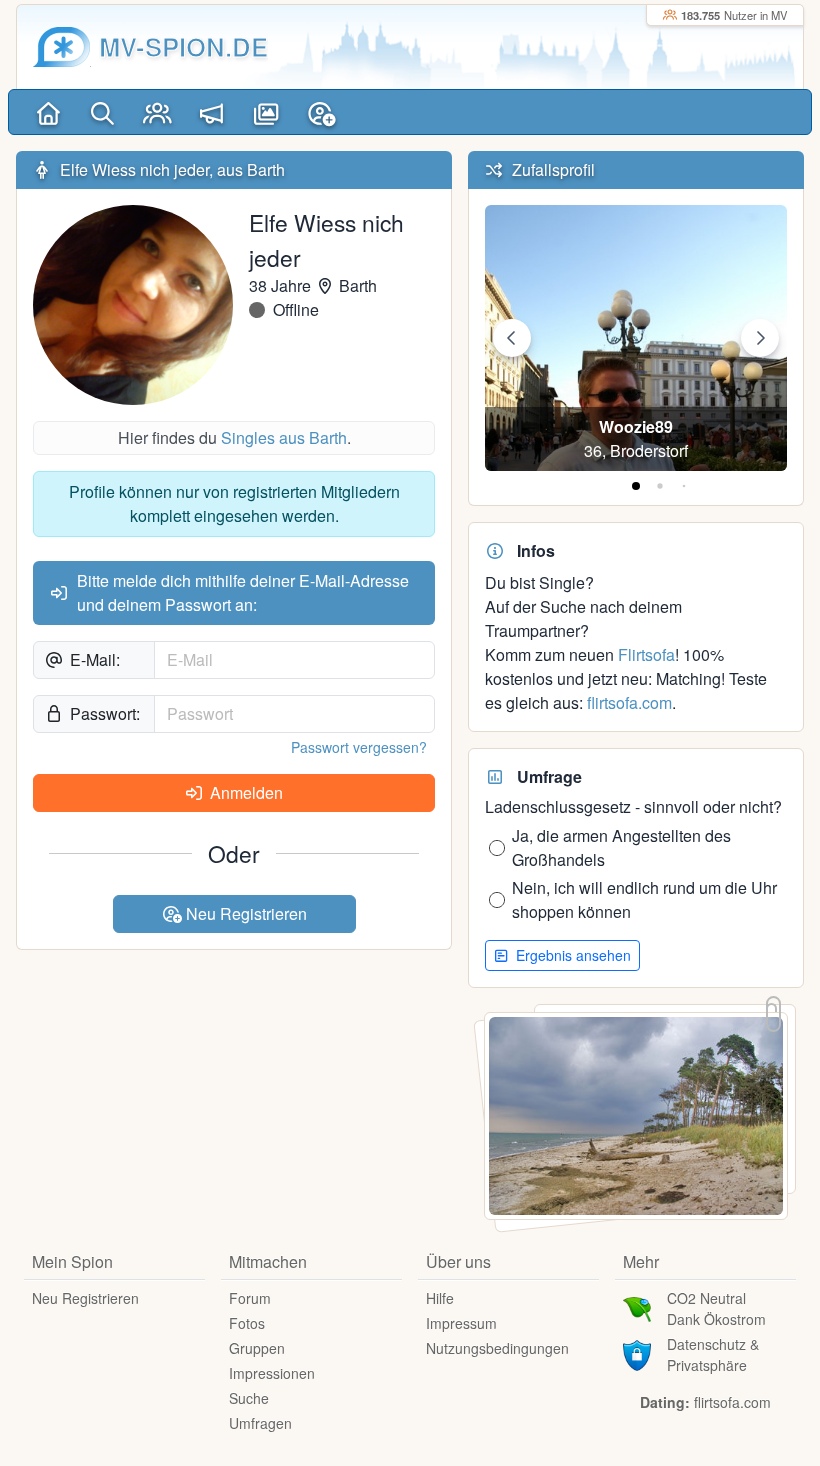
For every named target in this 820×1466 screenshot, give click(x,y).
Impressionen (272, 1373)
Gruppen (257, 1348)
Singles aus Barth (284, 437)
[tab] (636, 486)
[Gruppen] (157, 112)
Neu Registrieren (244, 913)
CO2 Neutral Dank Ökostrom (716, 1308)
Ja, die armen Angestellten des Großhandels (621, 847)
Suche (249, 1398)
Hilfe (440, 1298)
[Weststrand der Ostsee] (636, 1114)
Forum (250, 1298)
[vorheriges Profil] (512, 338)
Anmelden (244, 792)
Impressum (461, 1323)
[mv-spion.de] (62, 47)
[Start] (48, 112)
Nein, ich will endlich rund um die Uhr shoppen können (644, 899)
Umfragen (260, 1423)
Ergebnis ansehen (571, 955)
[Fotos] (266, 112)
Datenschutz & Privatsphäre (713, 1354)
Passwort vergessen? (359, 747)
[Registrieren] (321, 112)
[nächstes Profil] (760, 338)
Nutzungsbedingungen (497, 1348)
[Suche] (103, 112)
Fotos (247, 1323)
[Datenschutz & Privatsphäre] (637, 1353)
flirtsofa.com (629, 702)
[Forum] (212, 112)
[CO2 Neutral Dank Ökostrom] (637, 1307)
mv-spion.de (183, 46)
